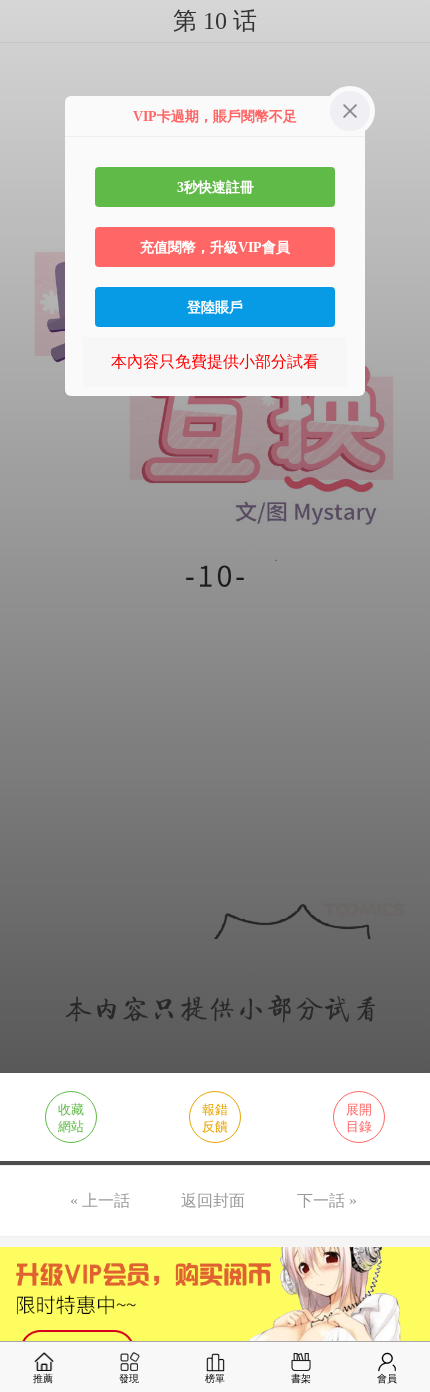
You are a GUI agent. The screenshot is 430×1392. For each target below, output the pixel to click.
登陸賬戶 (215, 307)
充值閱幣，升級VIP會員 (215, 247)
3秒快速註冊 (215, 187)
